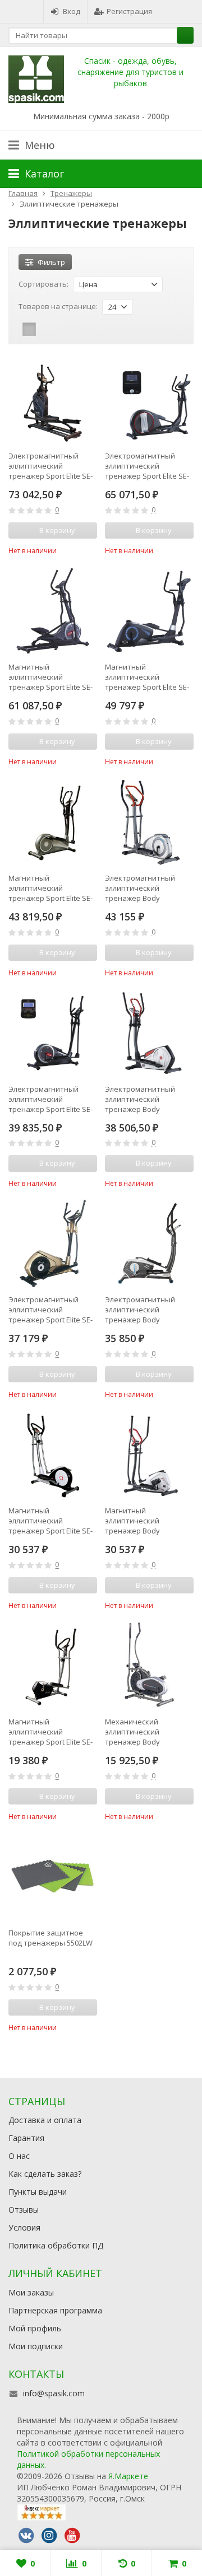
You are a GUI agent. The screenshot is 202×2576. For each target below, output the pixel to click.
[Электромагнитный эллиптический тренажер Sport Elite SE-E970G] (53, 400)
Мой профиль (35, 2328)
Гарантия (26, 2138)
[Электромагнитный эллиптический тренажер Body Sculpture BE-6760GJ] (149, 822)
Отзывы (24, 2210)
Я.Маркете (128, 2476)
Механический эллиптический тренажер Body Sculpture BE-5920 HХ (141, 1732)
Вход (72, 11)
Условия (24, 2227)
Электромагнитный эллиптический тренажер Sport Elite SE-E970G (50, 466)
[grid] (29, 329)
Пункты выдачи (38, 2192)
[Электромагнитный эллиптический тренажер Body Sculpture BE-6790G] (149, 1243)
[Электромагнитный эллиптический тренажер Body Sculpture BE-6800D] (149, 1033)
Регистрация (129, 11)
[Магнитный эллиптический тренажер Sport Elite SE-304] (53, 1666)
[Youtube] (72, 2536)
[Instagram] (49, 2536)
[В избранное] (90, 549)
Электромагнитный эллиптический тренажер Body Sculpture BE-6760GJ (140, 888)
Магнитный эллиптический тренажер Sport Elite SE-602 (50, 1521)
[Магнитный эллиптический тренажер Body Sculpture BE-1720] (149, 1455)
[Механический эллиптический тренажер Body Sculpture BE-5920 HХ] (149, 1666)
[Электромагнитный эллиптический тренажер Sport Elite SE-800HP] (53, 1243)
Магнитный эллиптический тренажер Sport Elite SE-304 (50, 1732)
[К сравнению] (74, 549)
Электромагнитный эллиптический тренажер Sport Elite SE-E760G (147, 466)
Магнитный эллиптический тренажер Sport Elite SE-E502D (147, 677)
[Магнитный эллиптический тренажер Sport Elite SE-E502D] (149, 611)
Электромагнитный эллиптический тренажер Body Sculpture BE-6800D (140, 1099)
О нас (19, 2156)
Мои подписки (36, 2346)
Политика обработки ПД (56, 2245)
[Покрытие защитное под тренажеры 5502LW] (53, 1877)
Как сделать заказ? (45, 2174)
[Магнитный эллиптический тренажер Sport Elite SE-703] (53, 822)
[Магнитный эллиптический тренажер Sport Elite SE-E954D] (53, 611)
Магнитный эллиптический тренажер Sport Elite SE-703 (50, 888)
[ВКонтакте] (26, 2536)
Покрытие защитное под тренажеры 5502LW (50, 1938)
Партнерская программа (55, 2310)
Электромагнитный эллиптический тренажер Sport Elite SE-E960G (50, 1099)
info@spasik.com (54, 2393)
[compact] (64, 329)
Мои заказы (31, 2292)
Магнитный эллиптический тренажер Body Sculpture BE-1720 (135, 1521)
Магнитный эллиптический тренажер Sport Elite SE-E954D (50, 677)
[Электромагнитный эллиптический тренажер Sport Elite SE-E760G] (149, 400)
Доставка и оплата (45, 2120)
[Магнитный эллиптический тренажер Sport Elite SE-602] (53, 1455)
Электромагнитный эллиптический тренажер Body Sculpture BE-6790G (140, 1310)
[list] (47, 329)
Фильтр (51, 262)
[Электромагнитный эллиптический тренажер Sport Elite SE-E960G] (53, 1033)
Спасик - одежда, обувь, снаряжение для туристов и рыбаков (130, 72)
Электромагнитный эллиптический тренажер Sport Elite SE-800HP (50, 1310)
